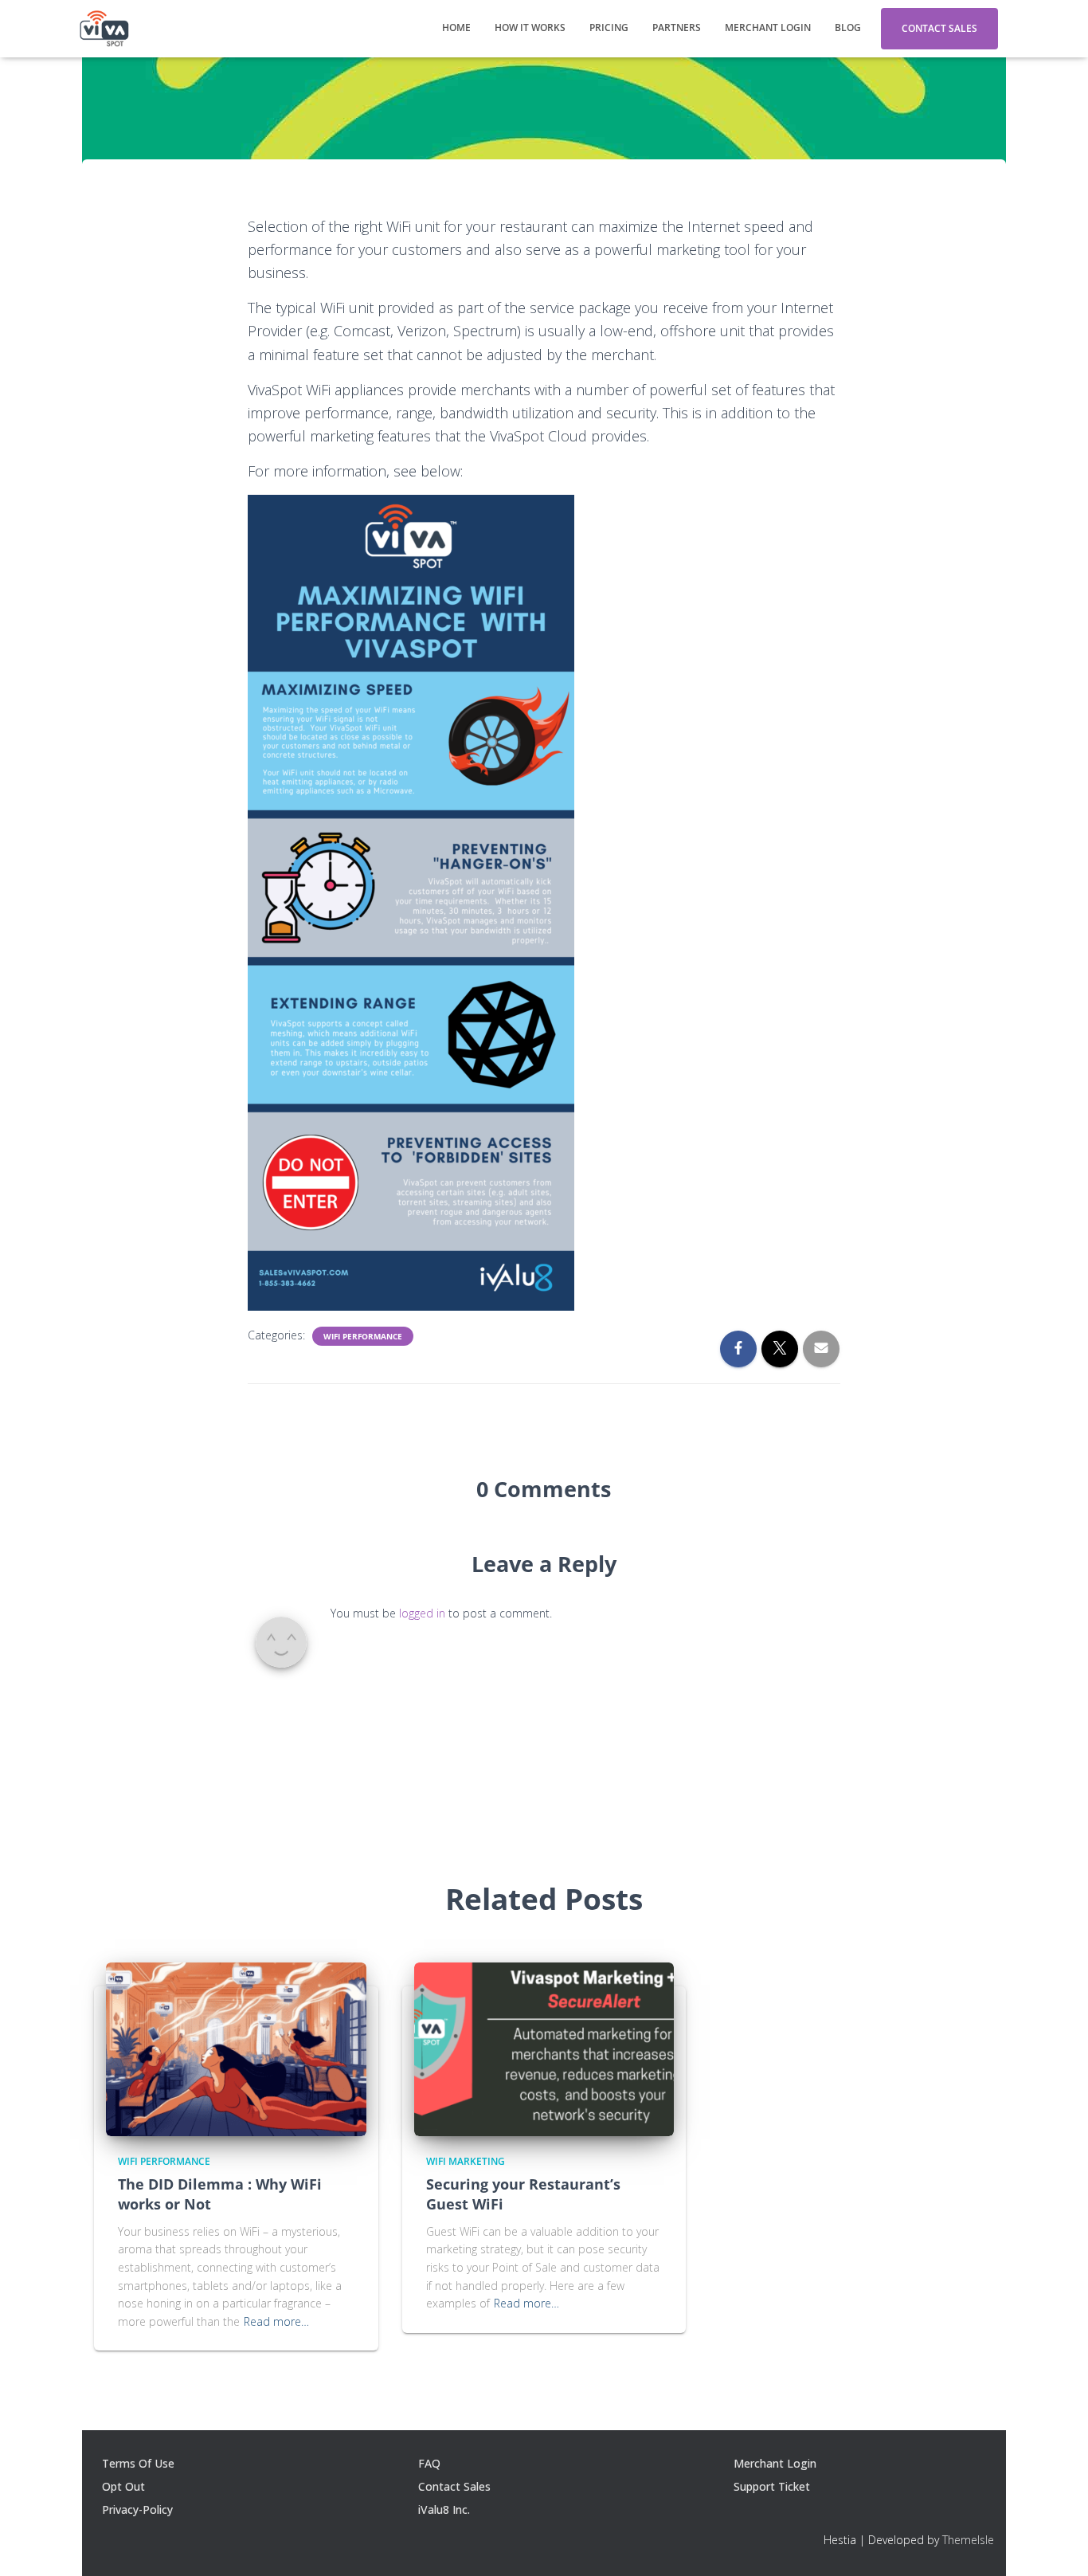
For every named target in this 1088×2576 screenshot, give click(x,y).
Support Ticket (772, 2486)
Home (456, 27)
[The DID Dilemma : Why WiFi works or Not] (236, 2048)
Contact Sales (939, 28)
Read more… (276, 2321)
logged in (422, 1613)
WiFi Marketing (466, 2161)
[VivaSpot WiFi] (104, 29)
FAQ (429, 2463)
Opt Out (123, 2486)
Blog (848, 27)
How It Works (530, 27)
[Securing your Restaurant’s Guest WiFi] (544, 2048)
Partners (677, 27)
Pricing (609, 27)
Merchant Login (768, 27)
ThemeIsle (968, 2540)
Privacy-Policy (137, 2509)
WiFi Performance (363, 1336)
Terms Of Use (138, 2463)
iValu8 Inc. (444, 2509)
